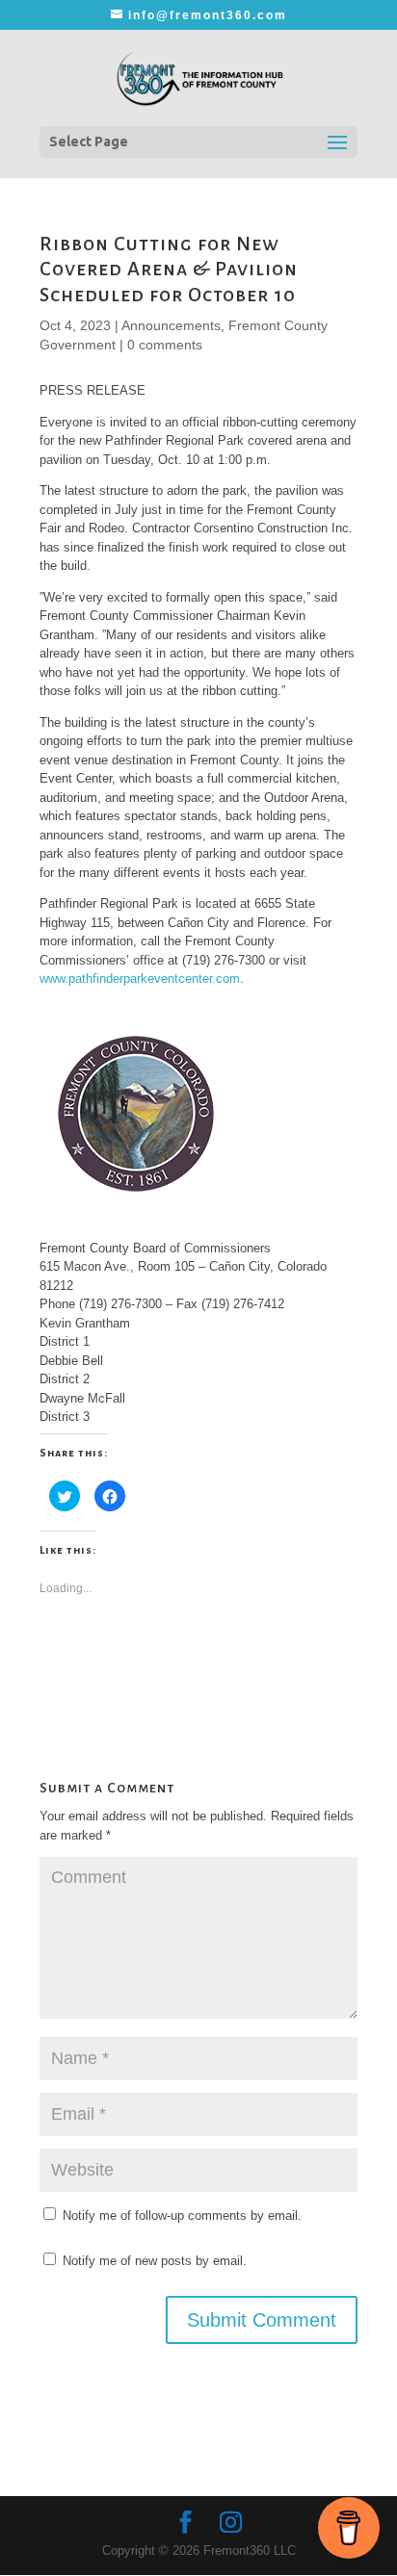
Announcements (171, 325)
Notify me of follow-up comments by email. (182, 2215)
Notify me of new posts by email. (155, 2261)
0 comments (165, 345)
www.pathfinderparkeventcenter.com (140, 979)
